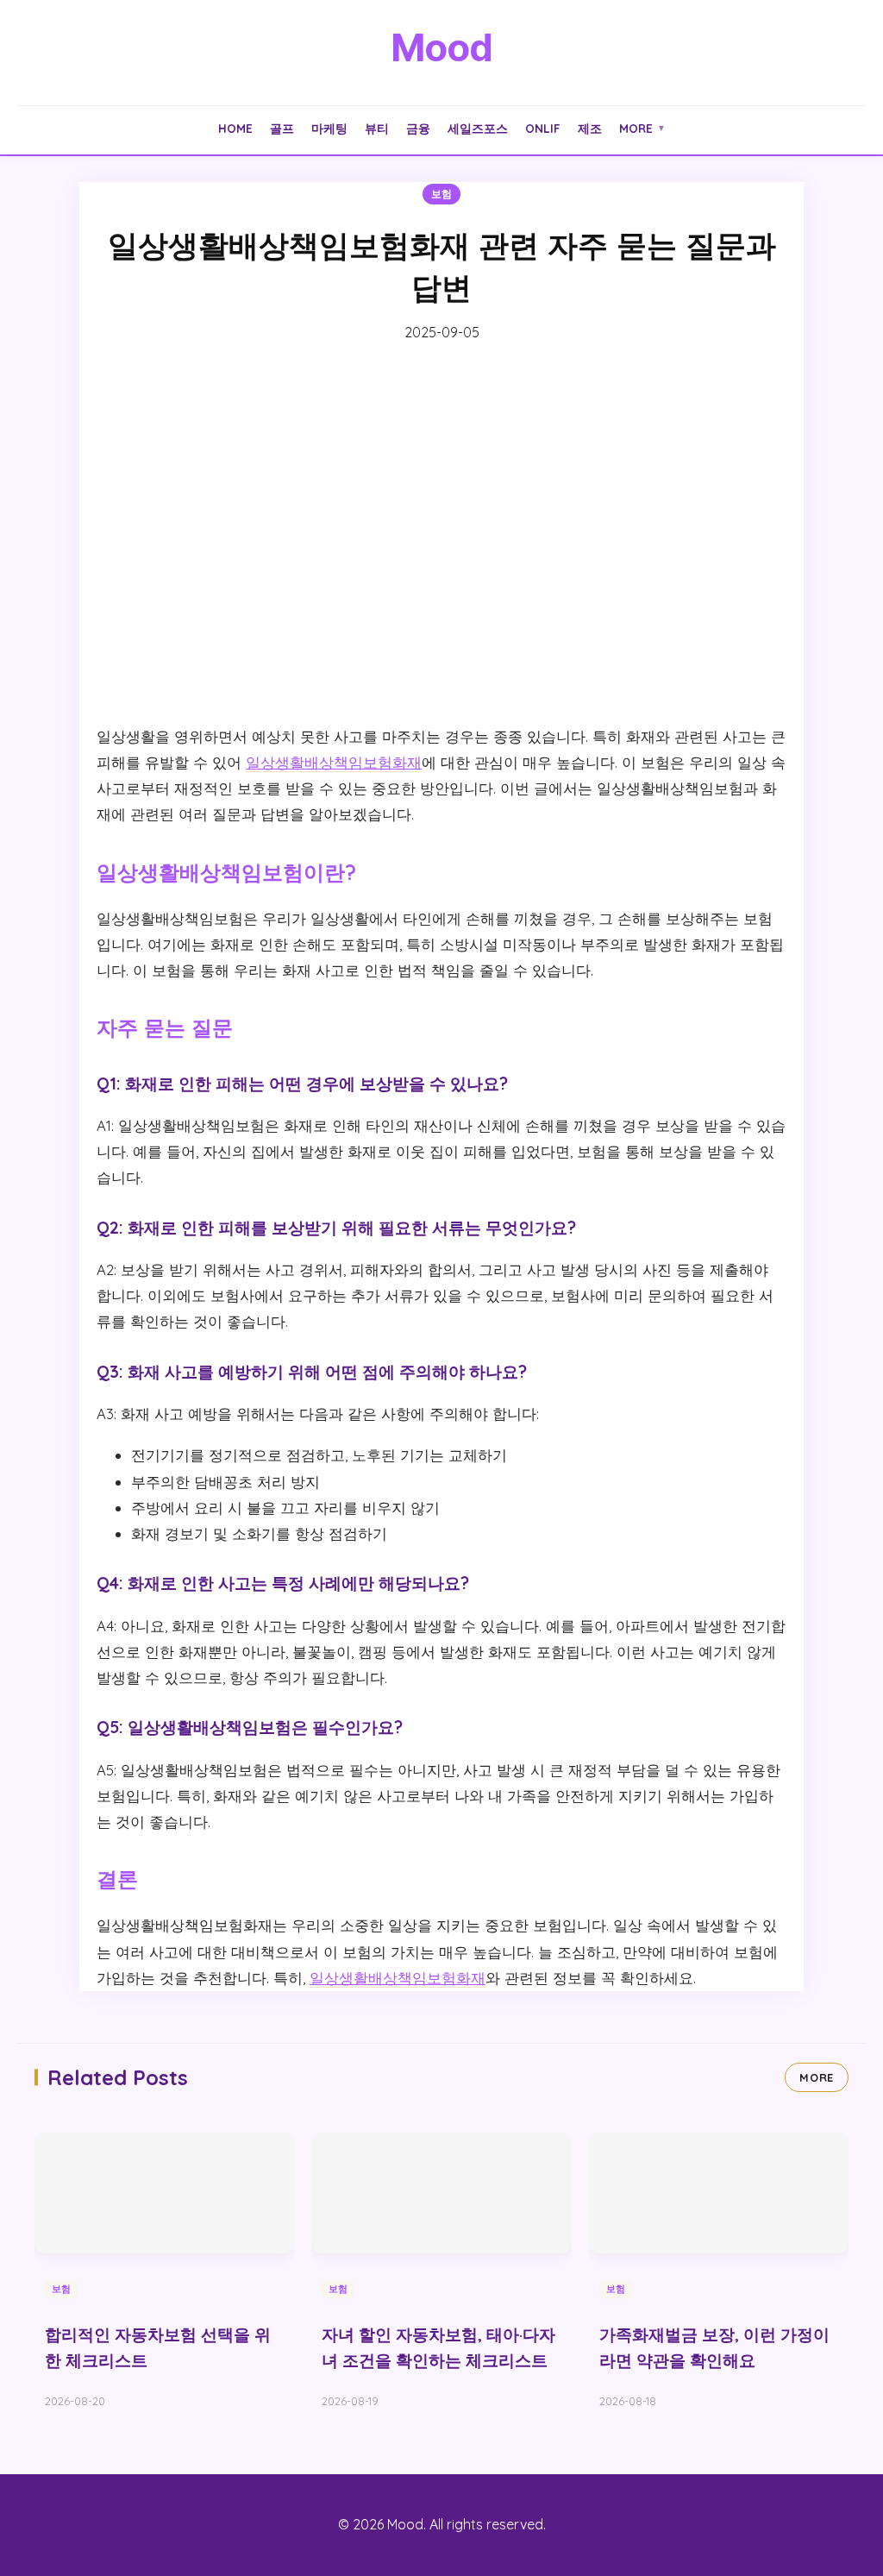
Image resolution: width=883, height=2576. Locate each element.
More (642, 128)
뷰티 (377, 128)
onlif (543, 128)
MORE (817, 2077)
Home (235, 128)
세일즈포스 (478, 128)
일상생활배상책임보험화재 (334, 762)
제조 (590, 128)
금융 (418, 128)
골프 (282, 128)
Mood (441, 47)
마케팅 (329, 128)
